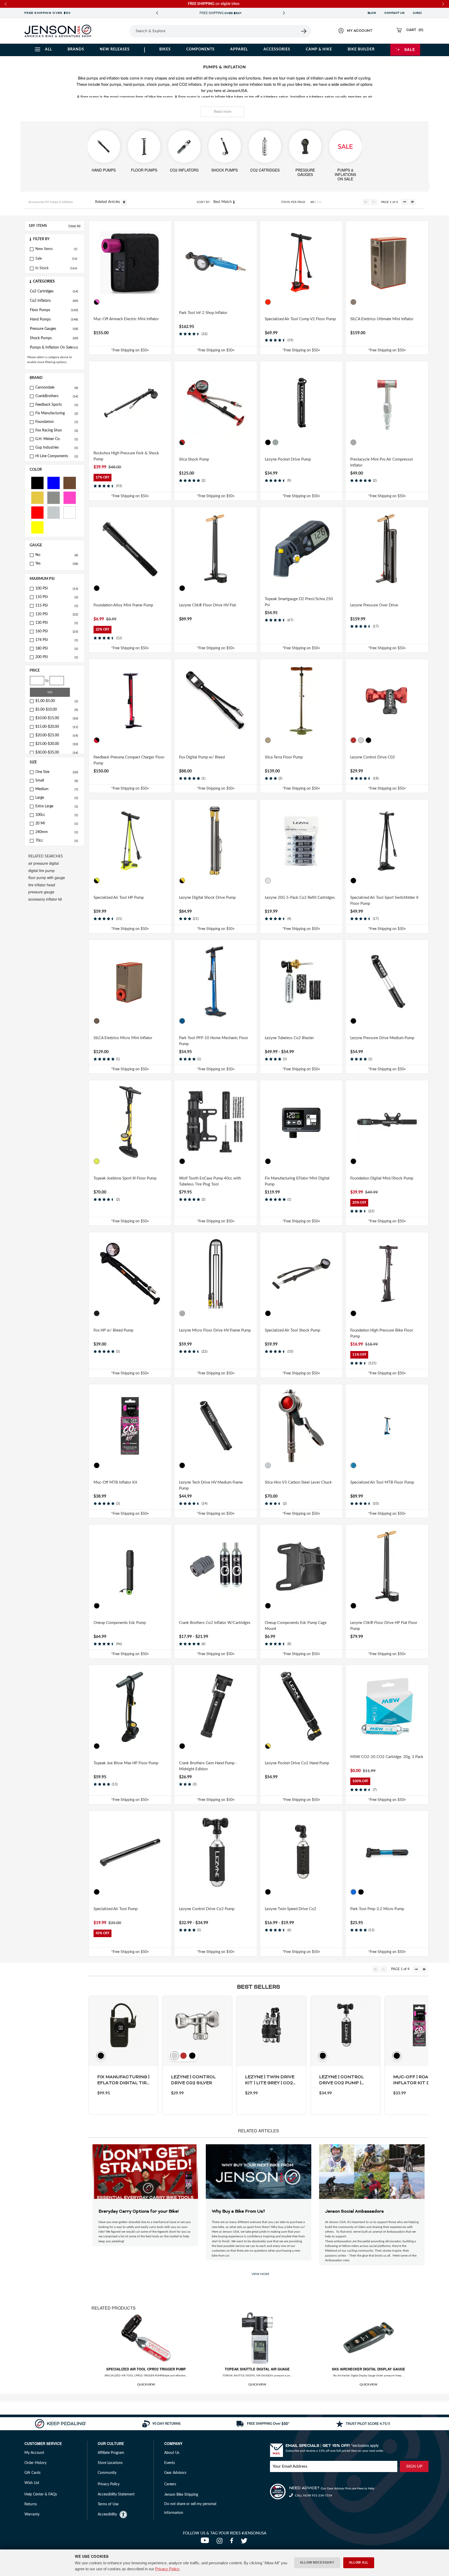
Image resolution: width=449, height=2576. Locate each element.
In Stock (42, 268)
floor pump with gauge (47, 877)
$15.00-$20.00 (57, 727)
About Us (172, 2453)
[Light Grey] (275, 442)
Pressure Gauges (54, 329)
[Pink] (70, 497)
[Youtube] (206, 2542)
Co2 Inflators (54, 301)
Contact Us (394, 13)
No (57, 555)
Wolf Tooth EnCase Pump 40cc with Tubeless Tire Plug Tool (210, 1181)
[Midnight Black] (182, 1746)
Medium (57, 789)
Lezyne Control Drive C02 (373, 757)
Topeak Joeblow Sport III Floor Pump (125, 1178)
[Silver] (54, 512)
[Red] (37, 512)
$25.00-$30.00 (57, 744)
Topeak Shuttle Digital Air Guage (257, 2369)
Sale (410, 49)
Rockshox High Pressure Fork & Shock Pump (126, 456)
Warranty (32, 2514)
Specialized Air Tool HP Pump (119, 898)
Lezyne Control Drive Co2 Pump (207, 1909)
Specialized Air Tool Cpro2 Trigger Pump (146, 2369)
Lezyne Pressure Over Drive (374, 605)
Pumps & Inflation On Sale (54, 348)
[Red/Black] (97, 740)
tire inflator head (42, 885)
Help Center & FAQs (41, 2494)
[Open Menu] (115, 31)
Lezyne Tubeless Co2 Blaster (289, 1038)
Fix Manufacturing (57, 413)
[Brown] (70, 483)
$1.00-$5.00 (57, 701)
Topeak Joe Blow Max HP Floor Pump (126, 1763)
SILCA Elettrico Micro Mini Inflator (123, 1038)
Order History (35, 2463)
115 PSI (57, 606)
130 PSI (57, 623)
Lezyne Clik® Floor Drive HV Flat (207, 605)
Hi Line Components (57, 456)
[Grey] (54, 497)
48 (312, 202)
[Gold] (37, 497)
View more (260, 2274)
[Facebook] (233, 2542)
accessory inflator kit (45, 899)
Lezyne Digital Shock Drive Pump (207, 898)
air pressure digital (44, 863)
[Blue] (54, 483)
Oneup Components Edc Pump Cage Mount (296, 1626)
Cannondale (57, 388)
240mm (57, 832)
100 (319, 202)
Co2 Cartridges (54, 291)
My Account (34, 2453)
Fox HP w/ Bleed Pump (113, 1330)
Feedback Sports (57, 405)
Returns (31, 2504)
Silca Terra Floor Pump (284, 757)
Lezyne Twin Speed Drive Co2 (290, 1909)
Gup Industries (57, 448)
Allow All (359, 2562)
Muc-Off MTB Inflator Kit (115, 1482)
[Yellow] (37, 527)
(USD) (418, 13)
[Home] (58, 31)
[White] (70, 512)
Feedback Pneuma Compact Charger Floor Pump (129, 760)
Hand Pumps (54, 319)
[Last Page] (412, 202)
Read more (223, 112)
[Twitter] (245, 2542)
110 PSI (57, 597)
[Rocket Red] (268, 302)
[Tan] (268, 740)
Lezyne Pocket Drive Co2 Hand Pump (297, 1763)
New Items (44, 249)
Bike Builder (361, 49)
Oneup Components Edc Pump (120, 1623)
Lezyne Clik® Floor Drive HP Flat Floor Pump (384, 1626)
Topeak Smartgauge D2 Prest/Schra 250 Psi (299, 602)
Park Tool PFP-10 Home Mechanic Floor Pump (214, 1041)
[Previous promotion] (157, 13)
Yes (57, 563)
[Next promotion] (284, 13)
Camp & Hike (319, 49)
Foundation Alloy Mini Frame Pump (123, 605)
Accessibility (107, 2514)
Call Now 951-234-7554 (313, 2495)
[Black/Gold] (182, 881)
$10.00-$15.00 (57, 718)
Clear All (74, 226)
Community (107, 2473)
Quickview (146, 2384)
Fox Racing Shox (57, 430)
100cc (57, 815)
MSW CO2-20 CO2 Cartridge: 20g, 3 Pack (387, 1757)
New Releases (115, 49)
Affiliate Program (111, 2453)
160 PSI (57, 631)
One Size (57, 772)
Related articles (108, 202)
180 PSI (57, 648)
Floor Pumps (54, 310)
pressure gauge (41, 892)
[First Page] (366, 202)
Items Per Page (293, 202)
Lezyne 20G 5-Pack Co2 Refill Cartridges (300, 898)
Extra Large (57, 806)
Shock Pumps (54, 338)
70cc (57, 841)
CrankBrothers (57, 396)
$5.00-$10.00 (57, 710)
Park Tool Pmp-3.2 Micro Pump (377, 1909)
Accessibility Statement (116, 2494)
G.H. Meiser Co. (57, 439)
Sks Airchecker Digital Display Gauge (368, 2369)
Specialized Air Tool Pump (115, 1909)
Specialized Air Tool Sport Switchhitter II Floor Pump (384, 901)
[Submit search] (304, 31)
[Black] (37, 483)
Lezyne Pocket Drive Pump (288, 459)
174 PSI (57, 640)
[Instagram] (221, 2542)
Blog (372, 13)
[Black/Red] (182, 442)
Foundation (57, 422)
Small (57, 781)
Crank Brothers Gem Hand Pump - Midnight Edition (208, 1766)
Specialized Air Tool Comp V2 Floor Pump (300, 319)
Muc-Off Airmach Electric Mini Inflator (126, 319)
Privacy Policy (167, 2569)
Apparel (239, 49)
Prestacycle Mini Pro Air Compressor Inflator (382, 462)
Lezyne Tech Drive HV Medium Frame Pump (211, 1485)
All (48, 49)
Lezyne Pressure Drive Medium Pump (382, 1038)
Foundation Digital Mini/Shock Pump (382, 1178)
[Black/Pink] (97, 302)
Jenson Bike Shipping (181, 2495)
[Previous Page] (374, 202)
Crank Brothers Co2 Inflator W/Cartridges (215, 1623)
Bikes (165, 49)
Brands (76, 49)
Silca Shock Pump (194, 459)
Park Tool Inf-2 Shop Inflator (203, 313)
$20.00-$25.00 (57, 735)
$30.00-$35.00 (57, 752)
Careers (170, 2484)
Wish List (32, 2483)
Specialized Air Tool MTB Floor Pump (382, 1482)
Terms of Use (108, 2504)
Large (57, 798)
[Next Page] (405, 202)
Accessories (277, 49)
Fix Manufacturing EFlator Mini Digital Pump (297, 1181)
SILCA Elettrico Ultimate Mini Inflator (382, 319)
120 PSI (57, 614)
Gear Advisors (175, 2473)
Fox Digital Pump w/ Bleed (202, 757)
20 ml (57, 823)
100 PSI (57, 588)
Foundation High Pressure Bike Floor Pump (382, 1333)
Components (200, 49)
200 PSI (57, 657)
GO (50, 692)
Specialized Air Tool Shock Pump (292, 1330)
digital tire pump (41, 870)
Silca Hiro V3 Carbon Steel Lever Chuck (298, 1482)
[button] (55, 239)
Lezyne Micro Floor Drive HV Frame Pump (215, 1330)
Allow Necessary (317, 2562)
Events (170, 2463)
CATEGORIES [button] (44, 281)
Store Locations (110, 2463)
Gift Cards (32, 2473)
